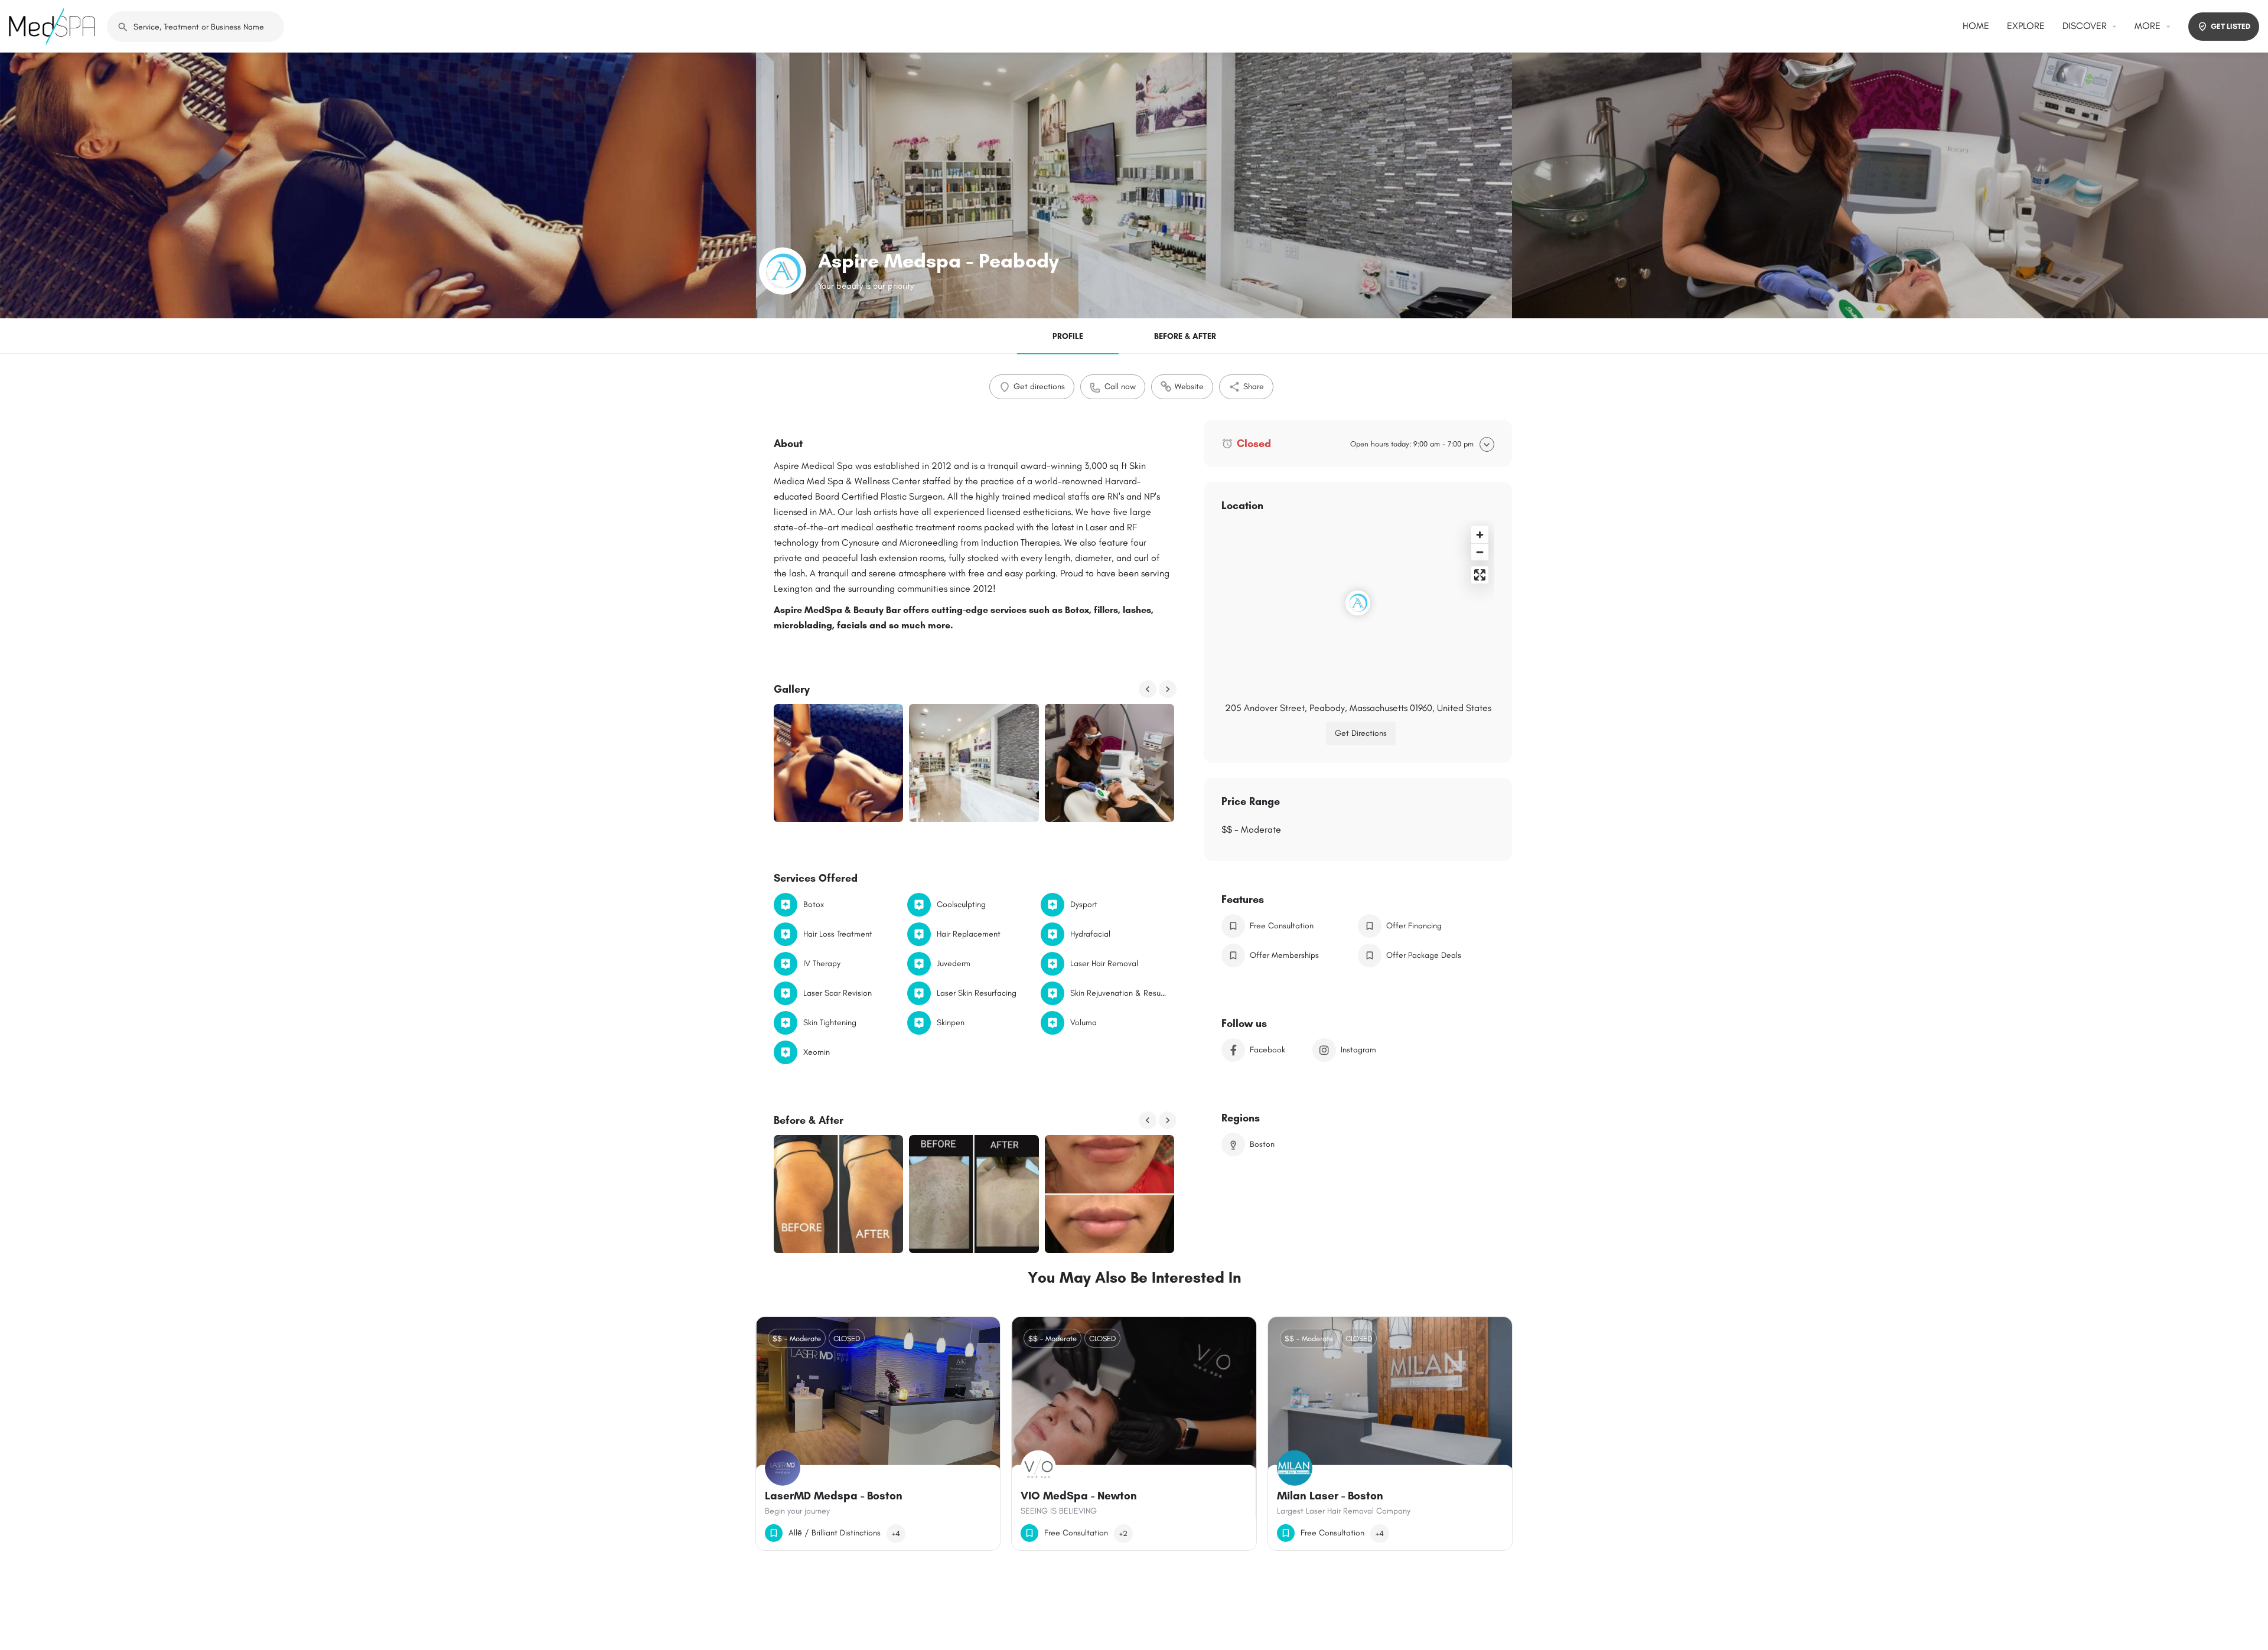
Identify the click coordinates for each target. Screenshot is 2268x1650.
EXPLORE (2026, 26)
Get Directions (1361, 733)
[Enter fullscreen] (1480, 575)
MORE (2148, 26)
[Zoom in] (1480, 535)
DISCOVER (2085, 26)
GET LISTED (2230, 26)
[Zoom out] (1480, 552)
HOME (1976, 26)
